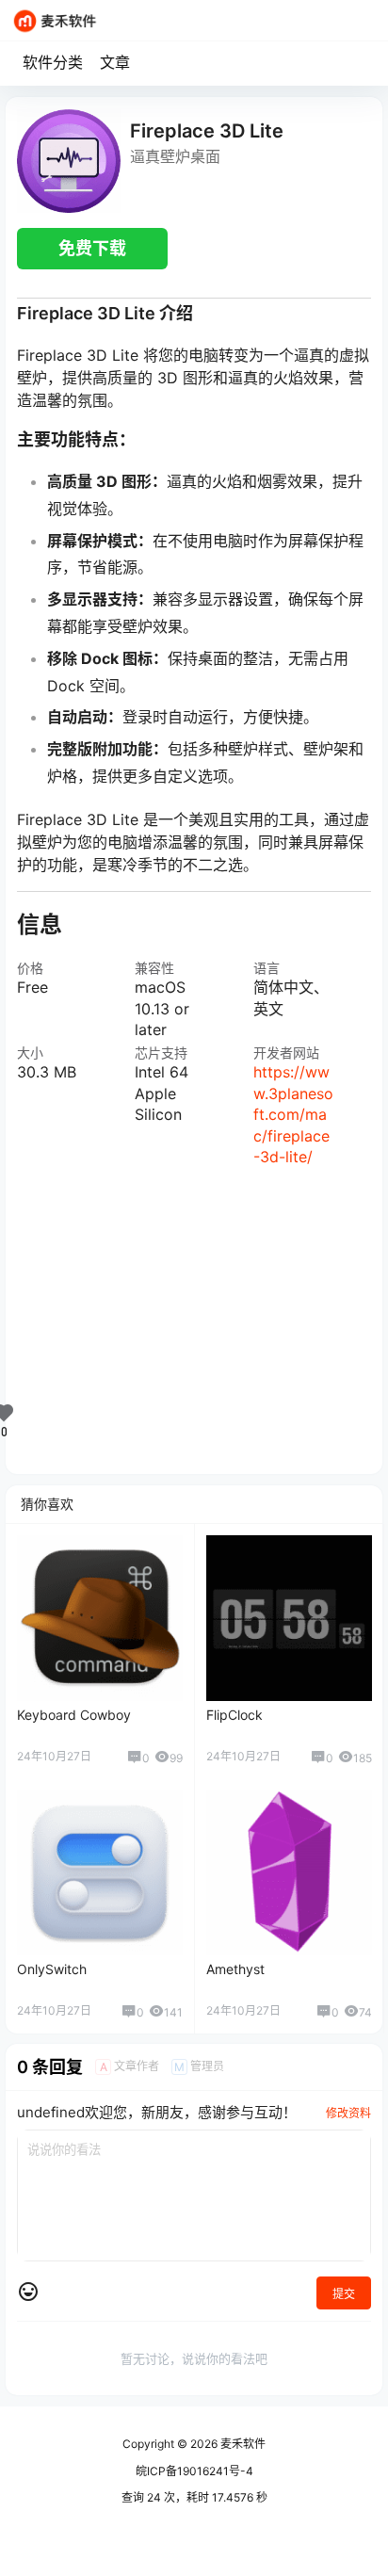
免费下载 (92, 248)
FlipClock (234, 1715)
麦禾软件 (242, 2444)
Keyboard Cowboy (74, 1715)
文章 (115, 62)
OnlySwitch (52, 1969)
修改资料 (348, 2113)
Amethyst (235, 1969)
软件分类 (53, 62)
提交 (344, 2294)
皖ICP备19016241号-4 (194, 2471)
